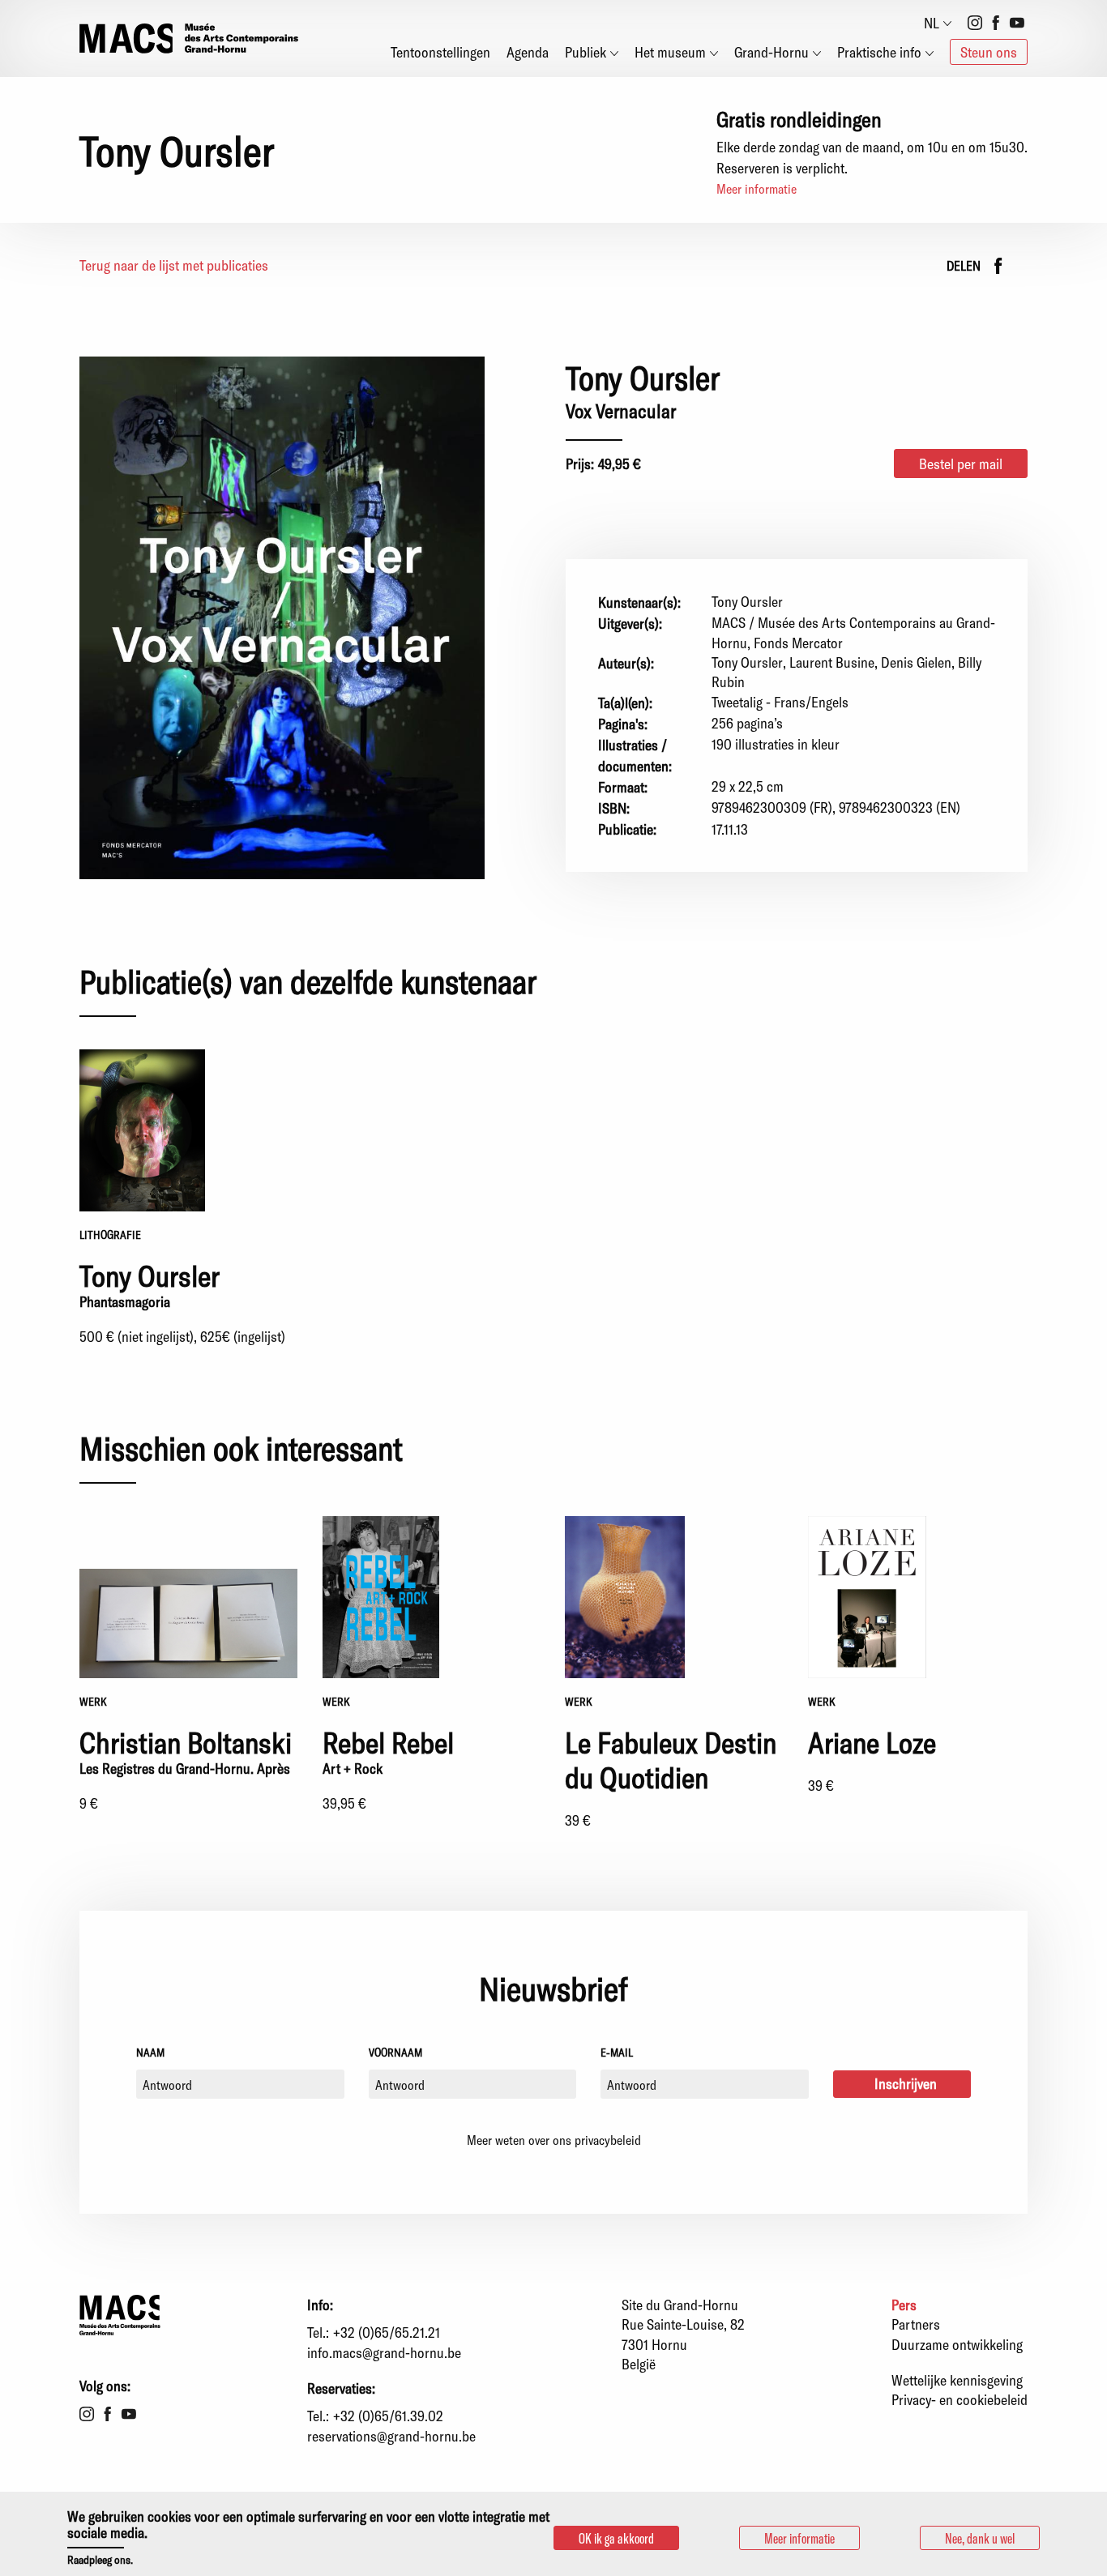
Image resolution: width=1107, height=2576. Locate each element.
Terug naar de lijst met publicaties (174, 265)
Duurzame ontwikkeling (957, 2344)
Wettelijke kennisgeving (957, 2380)
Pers (904, 2305)
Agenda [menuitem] (528, 52)
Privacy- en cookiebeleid (960, 2399)
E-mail (617, 2052)
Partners (916, 2324)
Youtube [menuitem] (1017, 23)
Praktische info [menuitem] (879, 52)
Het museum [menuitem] (670, 52)
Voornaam (395, 2052)
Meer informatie (757, 188)
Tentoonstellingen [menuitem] (440, 52)
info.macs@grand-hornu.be (384, 2352)
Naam (150, 2052)
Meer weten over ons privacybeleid (554, 2140)
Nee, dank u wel (980, 2538)
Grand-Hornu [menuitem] (771, 52)
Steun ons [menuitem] (989, 52)
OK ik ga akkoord (616, 2538)
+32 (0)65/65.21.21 (387, 2332)
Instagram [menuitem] (975, 23)
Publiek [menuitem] (586, 52)
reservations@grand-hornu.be (391, 2436)
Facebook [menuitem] (996, 23)
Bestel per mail (961, 464)
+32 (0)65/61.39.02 (388, 2416)
